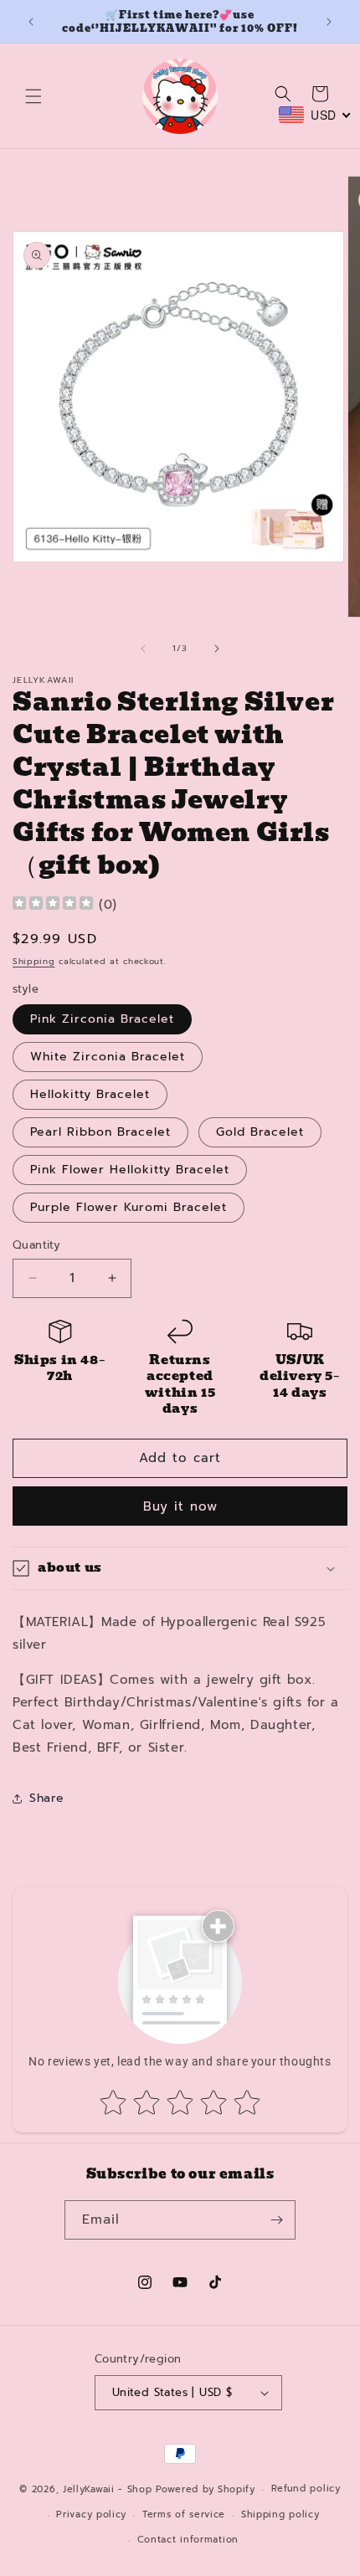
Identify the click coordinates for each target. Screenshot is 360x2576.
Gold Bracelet (260, 1132)
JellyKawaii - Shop (108, 2489)
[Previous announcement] (31, 22)
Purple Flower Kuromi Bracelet (129, 1207)
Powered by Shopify (206, 2489)
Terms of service (184, 2514)
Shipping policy (280, 2514)
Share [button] (47, 1798)
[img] (53, 905)
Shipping (34, 961)
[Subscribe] (276, 2220)
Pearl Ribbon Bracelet (100, 1132)
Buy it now (180, 1506)
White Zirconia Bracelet (108, 1057)
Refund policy (306, 2489)
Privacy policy (91, 2514)
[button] (33, 96)
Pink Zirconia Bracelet (102, 1019)
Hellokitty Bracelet (90, 1094)
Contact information (188, 2540)
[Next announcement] (329, 22)
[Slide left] (143, 649)
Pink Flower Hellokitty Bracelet (130, 1170)
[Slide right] (217, 649)
